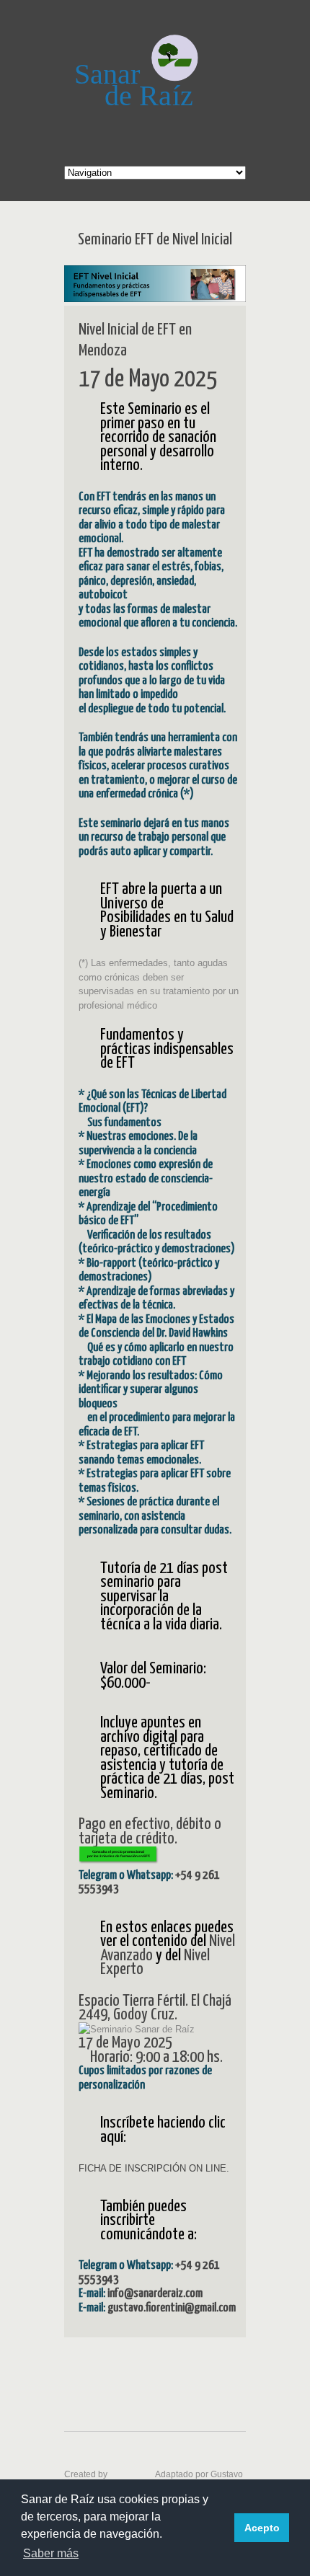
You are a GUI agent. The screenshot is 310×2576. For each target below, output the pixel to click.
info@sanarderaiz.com (155, 2294)
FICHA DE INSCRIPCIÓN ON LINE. (154, 2168)
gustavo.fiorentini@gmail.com (172, 2308)
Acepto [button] (262, 2528)
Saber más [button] (51, 2553)
